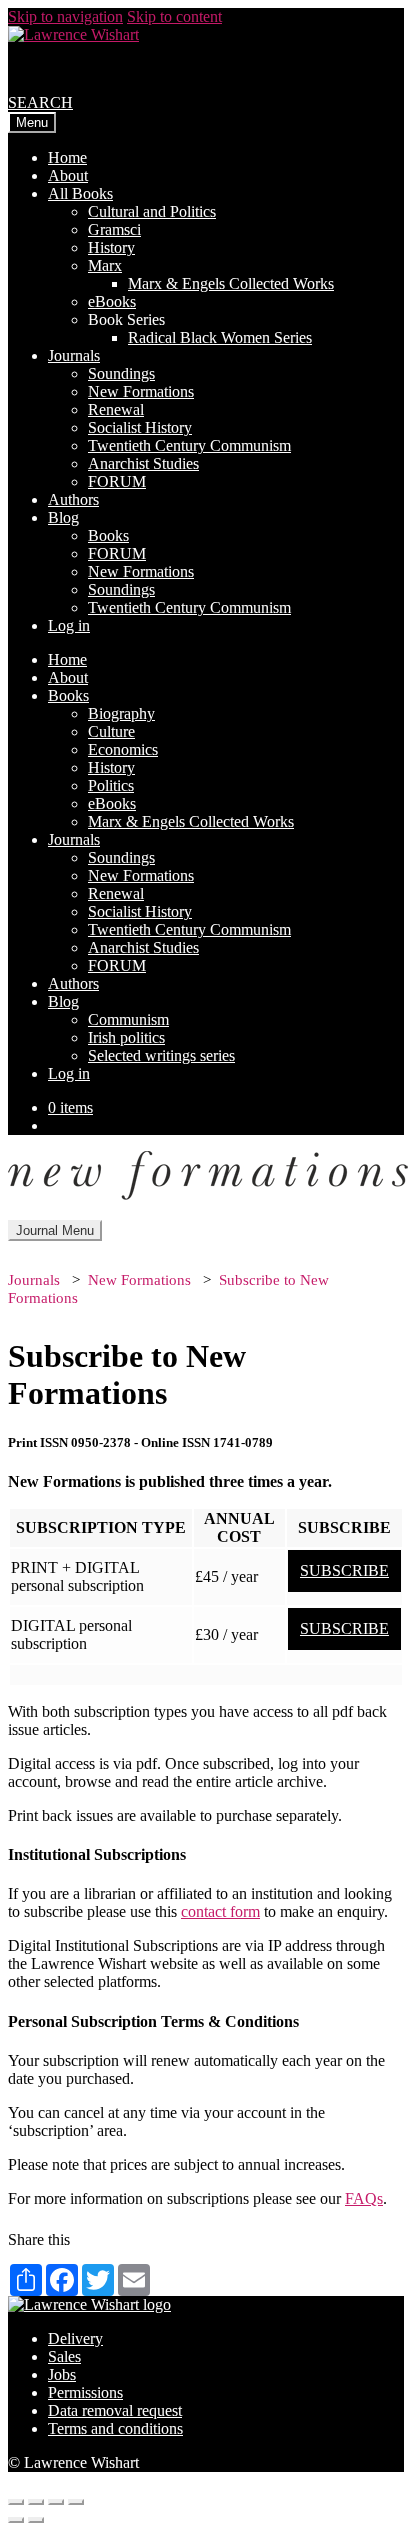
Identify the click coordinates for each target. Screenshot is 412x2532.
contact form (220, 1911)
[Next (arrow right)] (36, 2520)
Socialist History (140, 427)
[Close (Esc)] (16, 2502)
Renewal (116, 409)
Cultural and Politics (152, 211)
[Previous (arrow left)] (16, 2520)
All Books (80, 193)
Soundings (121, 373)
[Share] (36, 2502)
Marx (105, 265)
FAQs (364, 2198)
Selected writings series (161, 1055)
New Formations (141, 391)
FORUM (117, 481)
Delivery (75, 2338)
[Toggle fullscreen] (56, 2502)
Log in (69, 625)
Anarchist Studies (143, 463)
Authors (73, 499)
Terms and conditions (115, 2428)
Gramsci (114, 229)
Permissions (85, 2392)
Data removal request (115, 2410)
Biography (121, 713)
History (111, 247)
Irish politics (126, 1037)
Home (67, 157)
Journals (74, 355)
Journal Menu (55, 1230)
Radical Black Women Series (220, 337)
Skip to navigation (65, 16)
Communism (128, 1019)
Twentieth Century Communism (189, 445)
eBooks (112, 301)
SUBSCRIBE (344, 1570)
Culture (111, 731)
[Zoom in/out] (76, 2502)
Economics (123, 749)
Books (108, 535)
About (68, 175)
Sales (64, 2356)
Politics (111, 785)
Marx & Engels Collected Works (231, 283)
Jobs (62, 2374)
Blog (63, 517)
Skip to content (174, 16)
